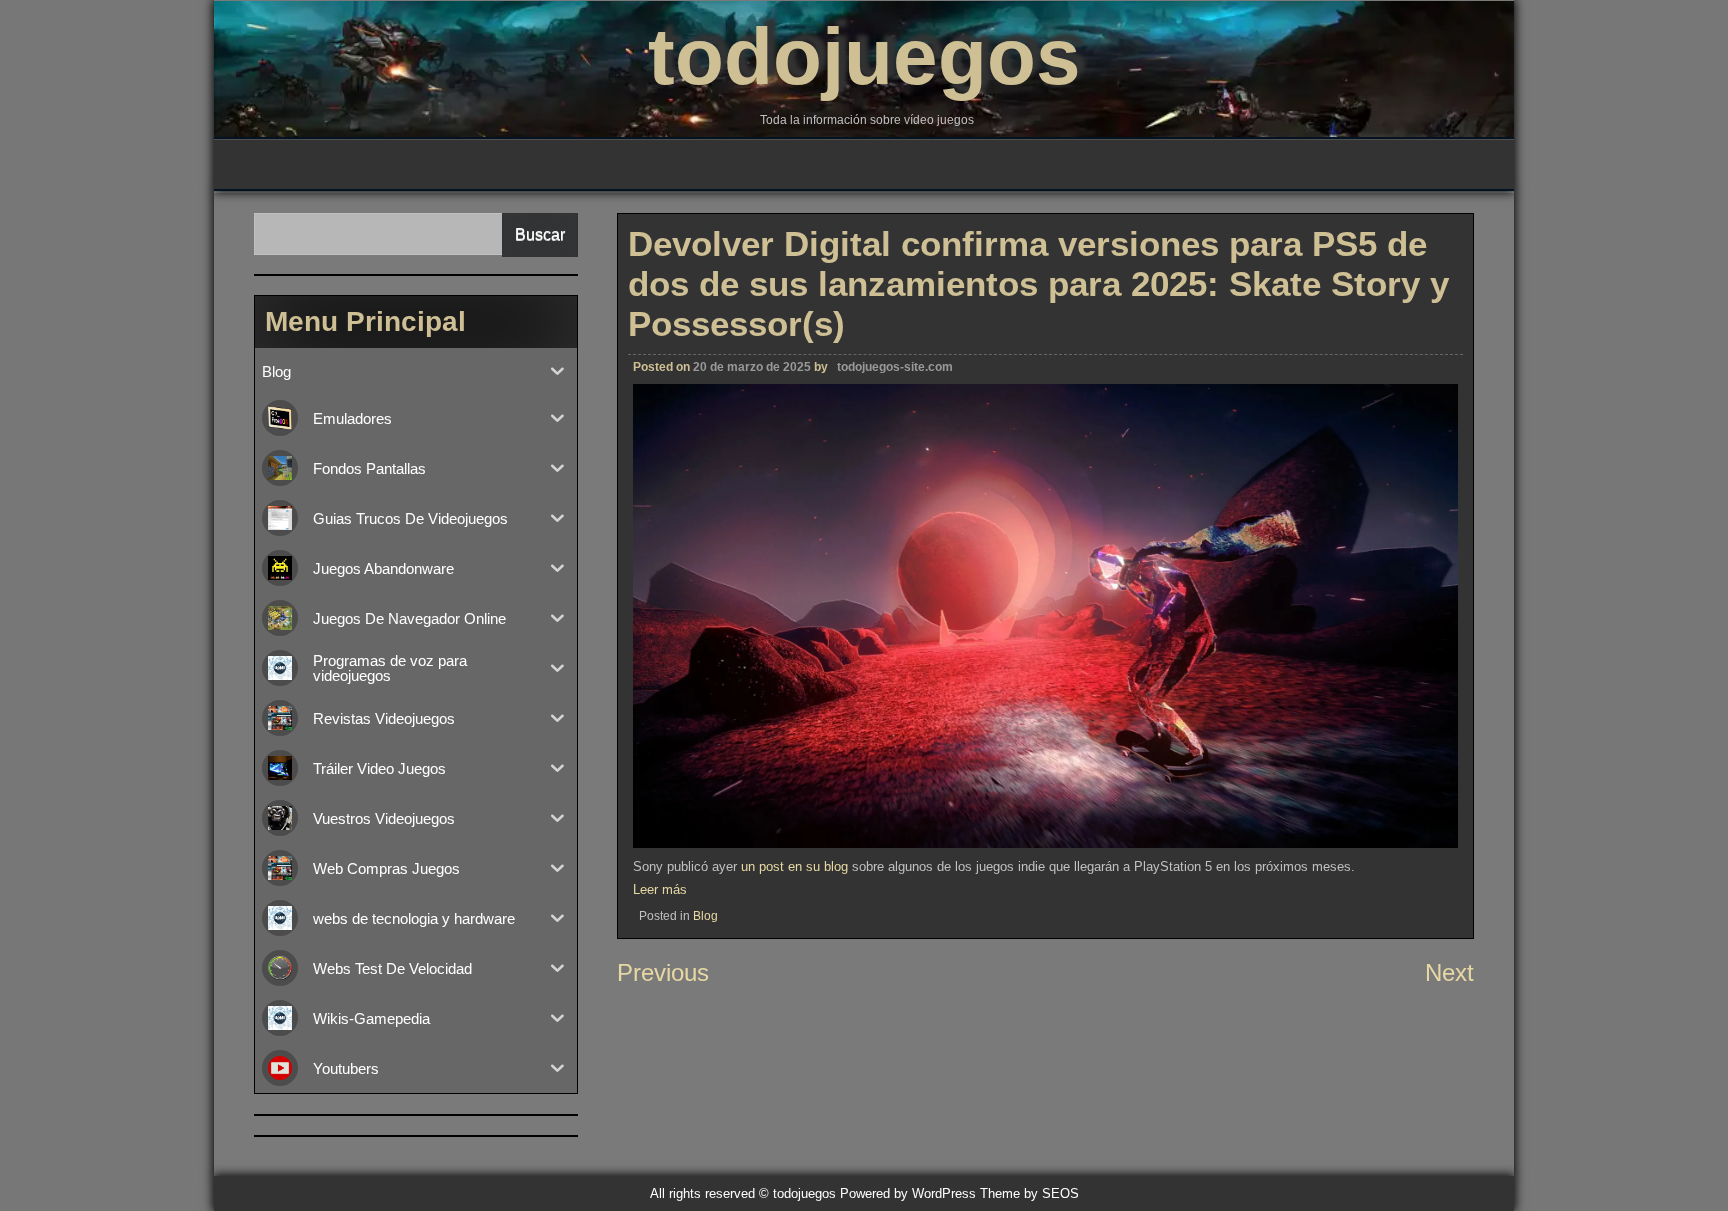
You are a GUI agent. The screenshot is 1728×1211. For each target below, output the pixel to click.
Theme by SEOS (1029, 1193)
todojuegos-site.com (895, 367)
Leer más (660, 889)
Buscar (540, 234)
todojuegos (864, 56)
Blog (705, 916)
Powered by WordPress (908, 1193)
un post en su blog (794, 866)
